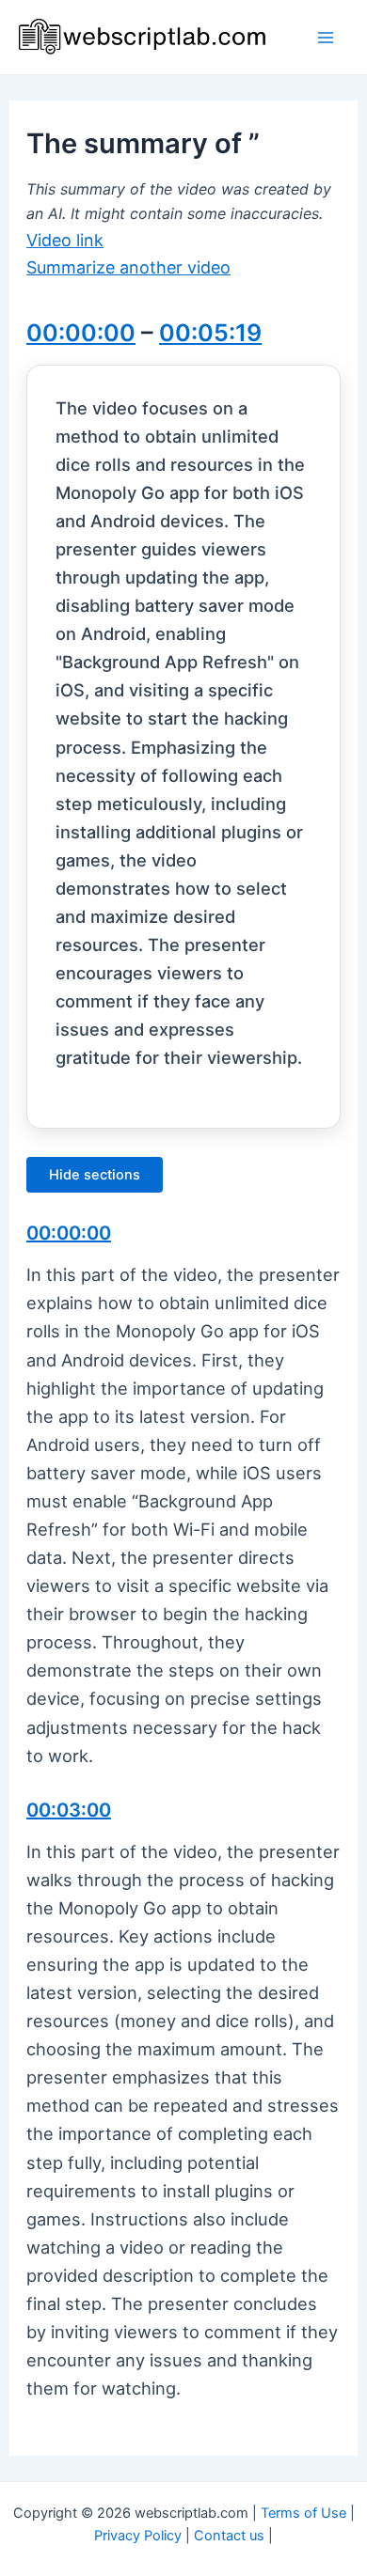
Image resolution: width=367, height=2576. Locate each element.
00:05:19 (210, 333)
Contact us (229, 2536)
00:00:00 (81, 333)
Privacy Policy (138, 2536)
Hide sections (95, 1175)
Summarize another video (128, 267)
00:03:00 (69, 1810)
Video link (65, 240)
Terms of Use (303, 2513)
